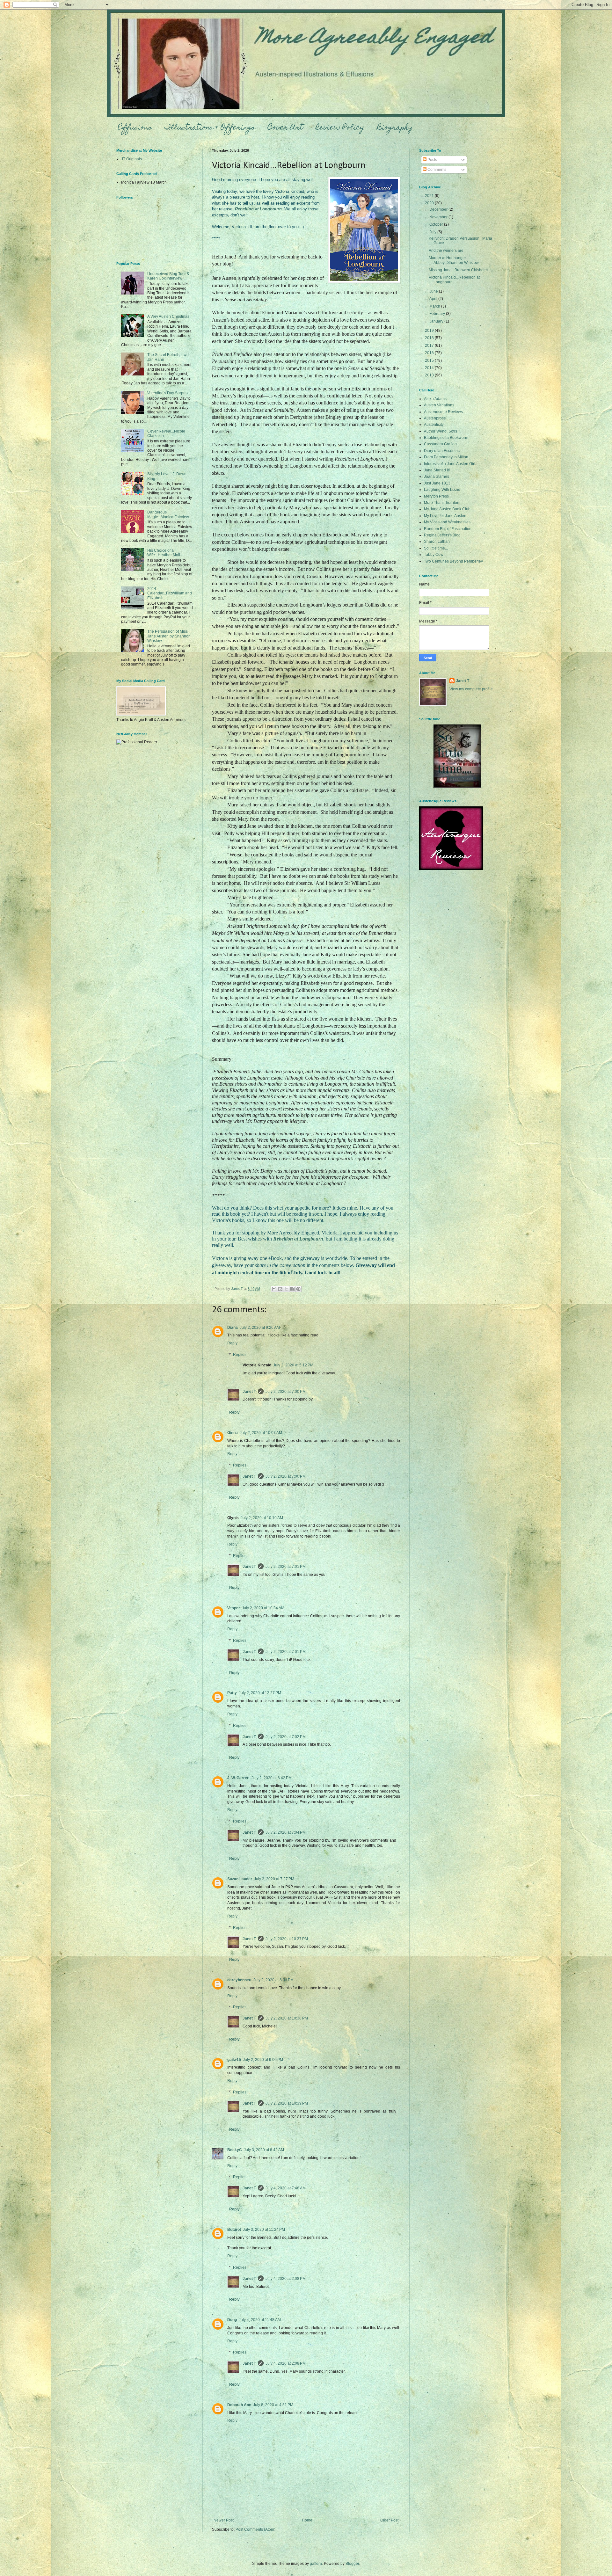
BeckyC (235, 2150)
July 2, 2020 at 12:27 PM (260, 1693)
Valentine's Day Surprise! (169, 393)
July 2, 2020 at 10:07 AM (261, 1433)
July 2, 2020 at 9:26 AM (260, 1328)
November (439, 217)
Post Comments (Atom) (255, 2529)
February (438, 314)
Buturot (234, 2230)
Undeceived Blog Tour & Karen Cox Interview (168, 276)
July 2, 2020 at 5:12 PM (293, 1365)
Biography (395, 128)
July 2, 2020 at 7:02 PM (286, 1737)
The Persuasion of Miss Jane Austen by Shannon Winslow (169, 636)
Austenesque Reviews (443, 412)
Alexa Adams (435, 399)
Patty (232, 1693)
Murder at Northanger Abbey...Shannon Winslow (454, 260)
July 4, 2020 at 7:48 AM (286, 2188)
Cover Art (285, 128)
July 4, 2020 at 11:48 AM (260, 2320)
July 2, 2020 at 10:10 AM (262, 1518)
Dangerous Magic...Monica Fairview (168, 514)
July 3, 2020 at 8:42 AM (264, 2150)
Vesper (234, 1608)
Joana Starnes (437, 477)
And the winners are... (448, 251)
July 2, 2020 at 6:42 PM (272, 1778)
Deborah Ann (239, 2405)
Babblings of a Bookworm (446, 438)
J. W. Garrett (238, 1778)
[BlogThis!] (280, 1289)
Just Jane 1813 (437, 483)
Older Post (389, 2520)
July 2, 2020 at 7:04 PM (286, 1832)
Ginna (233, 1433)
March (435, 306)
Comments (436, 170)
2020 (430, 203)
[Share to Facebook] (292, 1289)
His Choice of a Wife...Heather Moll (164, 553)
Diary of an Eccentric (442, 451)
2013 (430, 375)
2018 (430, 338)
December (439, 209)
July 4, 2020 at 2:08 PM (286, 2279)
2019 (430, 331)
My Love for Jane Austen (445, 516)
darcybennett (239, 1980)
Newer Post (224, 2520)
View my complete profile (471, 689)
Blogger (352, 2564)
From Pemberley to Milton (446, 457)
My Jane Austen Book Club (447, 509)
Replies (240, 1355)
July (433, 232)
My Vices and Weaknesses (447, 522)
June (434, 291)
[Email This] (274, 1289)
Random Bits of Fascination (448, 529)
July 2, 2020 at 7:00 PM (286, 1392)
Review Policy (340, 128)
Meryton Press (436, 496)
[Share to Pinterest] (298, 1289)
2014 (430, 368)
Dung (232, 2320)
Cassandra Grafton (440, 444)
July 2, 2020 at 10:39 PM (287, 2103)
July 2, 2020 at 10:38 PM (287, 2018)
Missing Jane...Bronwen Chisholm (458, 270)
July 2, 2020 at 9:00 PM (263, 2060)
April (434, 299)
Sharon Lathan (437, 542)
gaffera (316, 2564)
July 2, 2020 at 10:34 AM (263, 1608)
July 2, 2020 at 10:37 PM (287, 1939)
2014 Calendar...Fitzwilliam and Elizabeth (170, 593)
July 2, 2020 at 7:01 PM (286, 1567)
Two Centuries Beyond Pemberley (453, 561)
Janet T (249, 1392)
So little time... (436, 548)
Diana (233, 1328)
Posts (432, 160)
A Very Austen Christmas (168, 317)
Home (307, 2520)
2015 (430, 360)
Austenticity (434, 425)
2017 (430, 346)
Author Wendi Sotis (441, 431)
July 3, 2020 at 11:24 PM (264, 2230)
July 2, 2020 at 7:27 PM (274, 1879)
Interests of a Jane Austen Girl (450, 464)
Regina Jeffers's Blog (442, 535)
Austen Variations (439, 405)
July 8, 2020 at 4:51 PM (273, 2405)
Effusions (135, 128)
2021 (430, 196)
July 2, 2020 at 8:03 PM (273, 1980)
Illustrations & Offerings (210, 128)
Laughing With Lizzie (442, 490)
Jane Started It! (437, 470)
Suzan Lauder (240, 1879)
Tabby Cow (434, 555)
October (437, 224)
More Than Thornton (442, 503)
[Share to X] (286, 1289)
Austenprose (435, 418)
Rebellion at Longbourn (258, 209)
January (437, 321)
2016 (430, 353)
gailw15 (234, 2060)
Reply (232, 1343)
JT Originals (131, 159)
